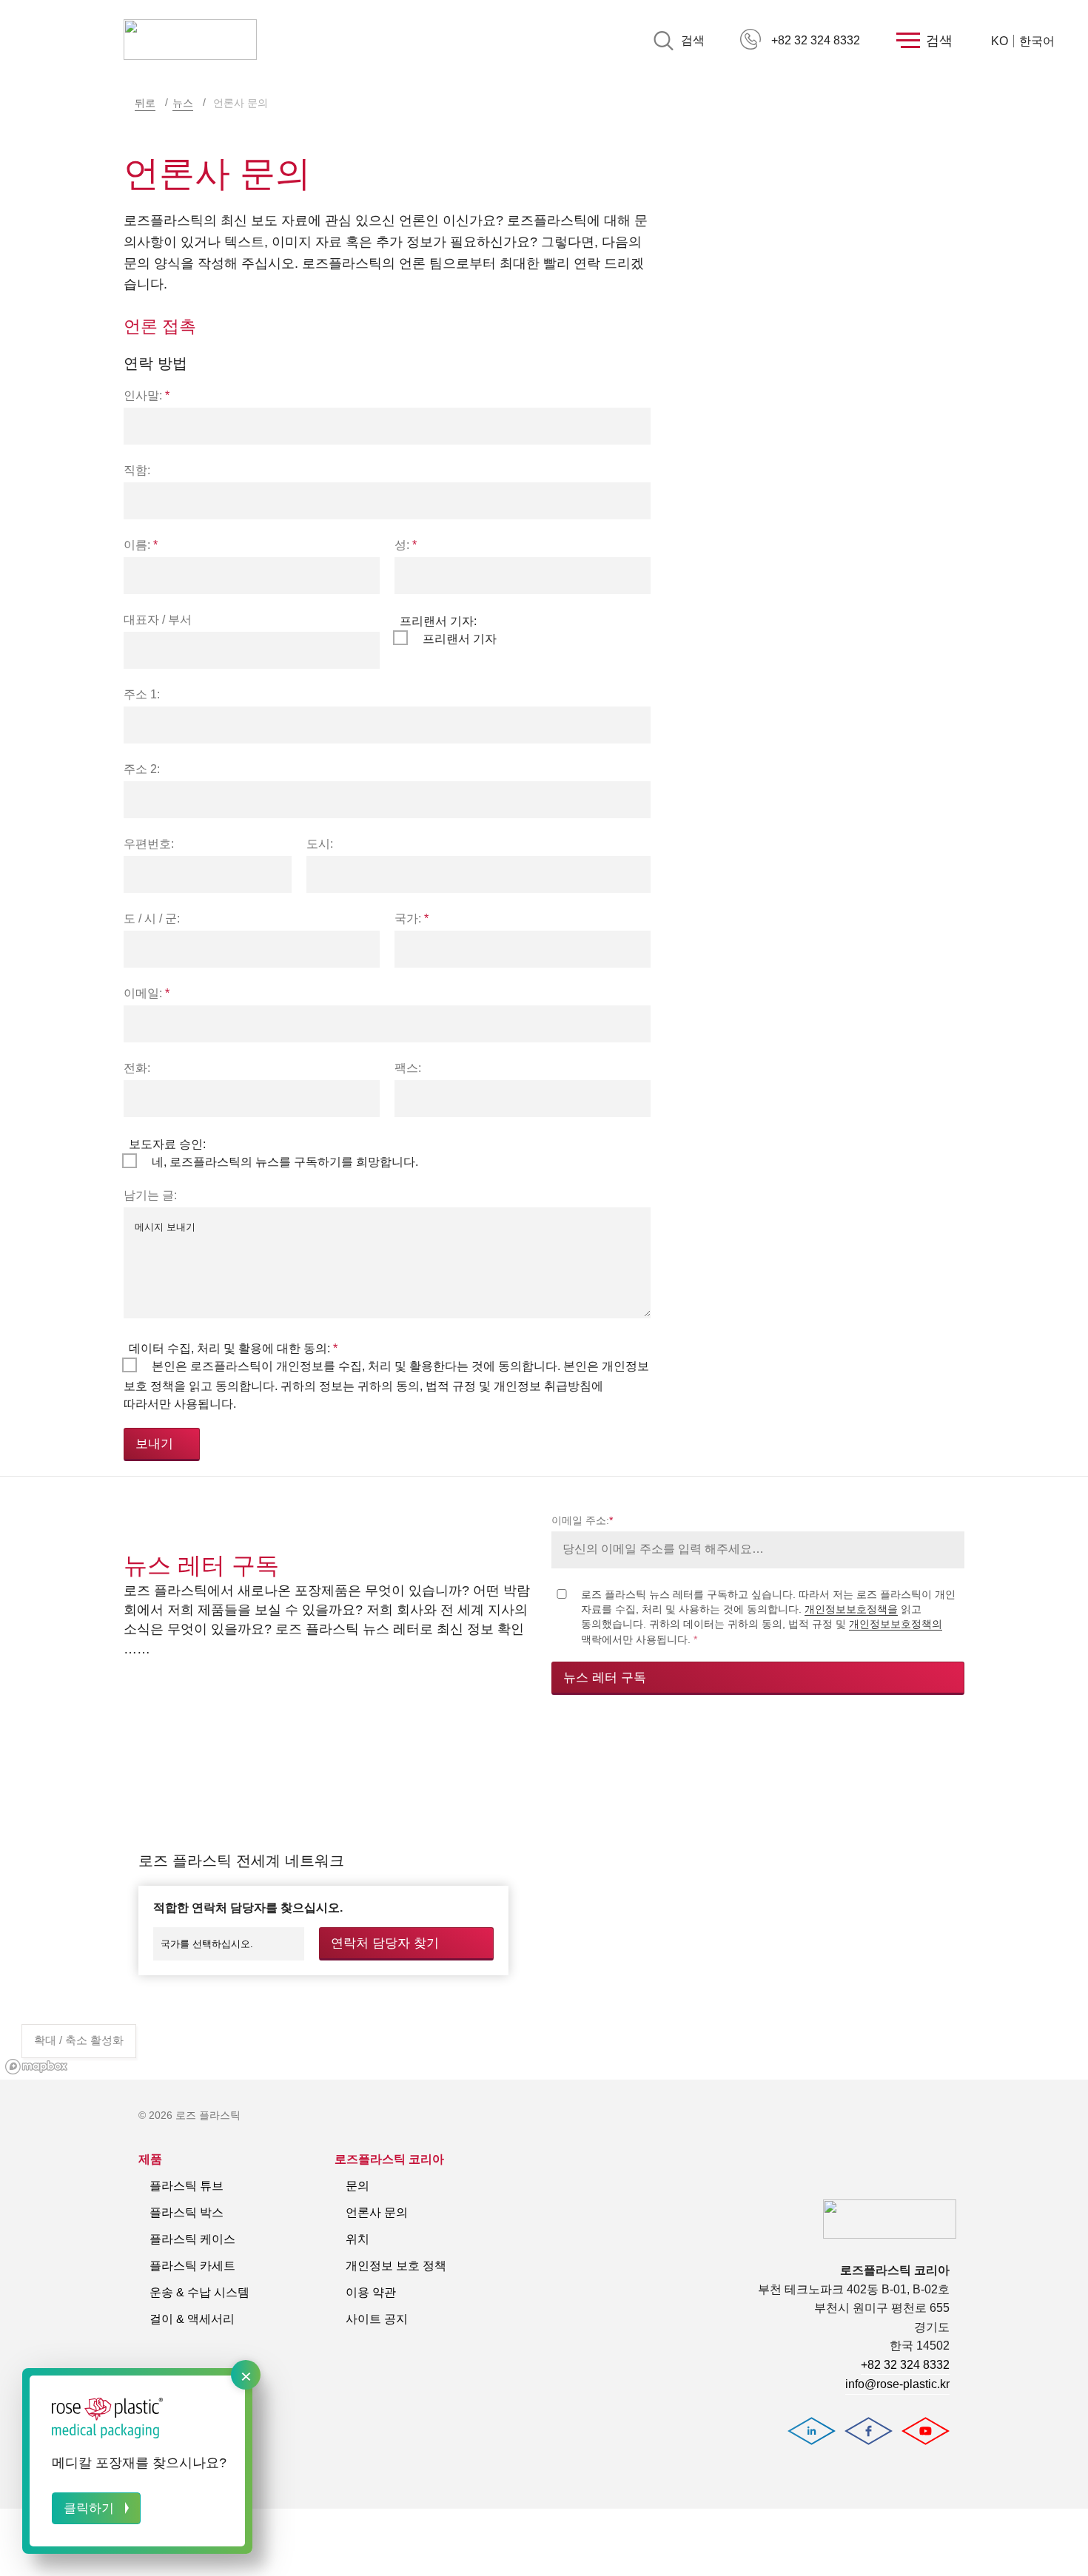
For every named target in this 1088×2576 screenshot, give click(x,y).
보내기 (154, 1444)
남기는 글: (150, 1195)
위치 (357, 2239)
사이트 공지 (377, 2319)
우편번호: (149, 844)
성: (406, 545)
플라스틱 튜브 (187, 2186)
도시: (320, 844)
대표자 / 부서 (158, 620)
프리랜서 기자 (460, 639)
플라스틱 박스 (187, 2212)
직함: (137, 470)
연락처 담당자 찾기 (385, 1943)
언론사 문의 (377, 2212)
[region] (544, 1904)
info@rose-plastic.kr (897, 2384)
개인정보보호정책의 (896, 1624)
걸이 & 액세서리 (192, 2319)
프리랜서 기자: (438, 621)
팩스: (408, 1068)
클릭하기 (89, 2508)
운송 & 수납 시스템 (199, 2292)
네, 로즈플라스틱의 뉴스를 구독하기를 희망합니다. (285, 1162)
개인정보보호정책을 (851, 1609)
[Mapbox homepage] (37, 2067)
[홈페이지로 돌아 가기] (190, 41)
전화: (137, 1068)
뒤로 (145, 103)
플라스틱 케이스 (192, 2239)
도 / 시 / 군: (152, 918)
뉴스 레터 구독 (605, 1678)
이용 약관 (371, 2292)
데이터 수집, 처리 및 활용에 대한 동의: (233, 1348)
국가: (412, 918)
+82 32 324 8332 (816, 40)
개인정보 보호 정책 (396, 2266)
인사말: (147, 395)
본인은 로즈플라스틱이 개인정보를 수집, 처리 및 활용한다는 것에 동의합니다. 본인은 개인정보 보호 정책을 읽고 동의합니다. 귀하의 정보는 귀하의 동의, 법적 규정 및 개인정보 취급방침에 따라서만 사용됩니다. (386, 1385)
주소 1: (142, 694)
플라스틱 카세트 (192, 2266)
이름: (141, 545)
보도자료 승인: (167, 1144)
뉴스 (183, 103)
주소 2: (142, 769)
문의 (357, 2186)
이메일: (147, 993)
